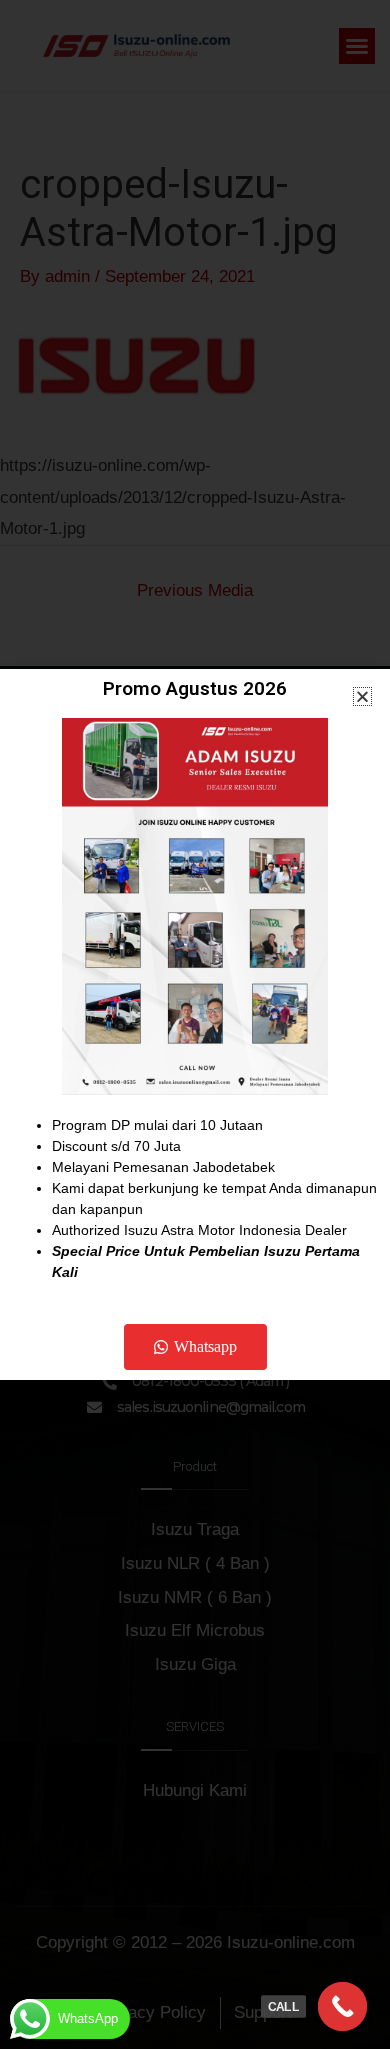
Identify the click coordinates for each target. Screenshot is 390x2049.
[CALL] (343, 2007)
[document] (195, 1024)
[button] (362, 696)
